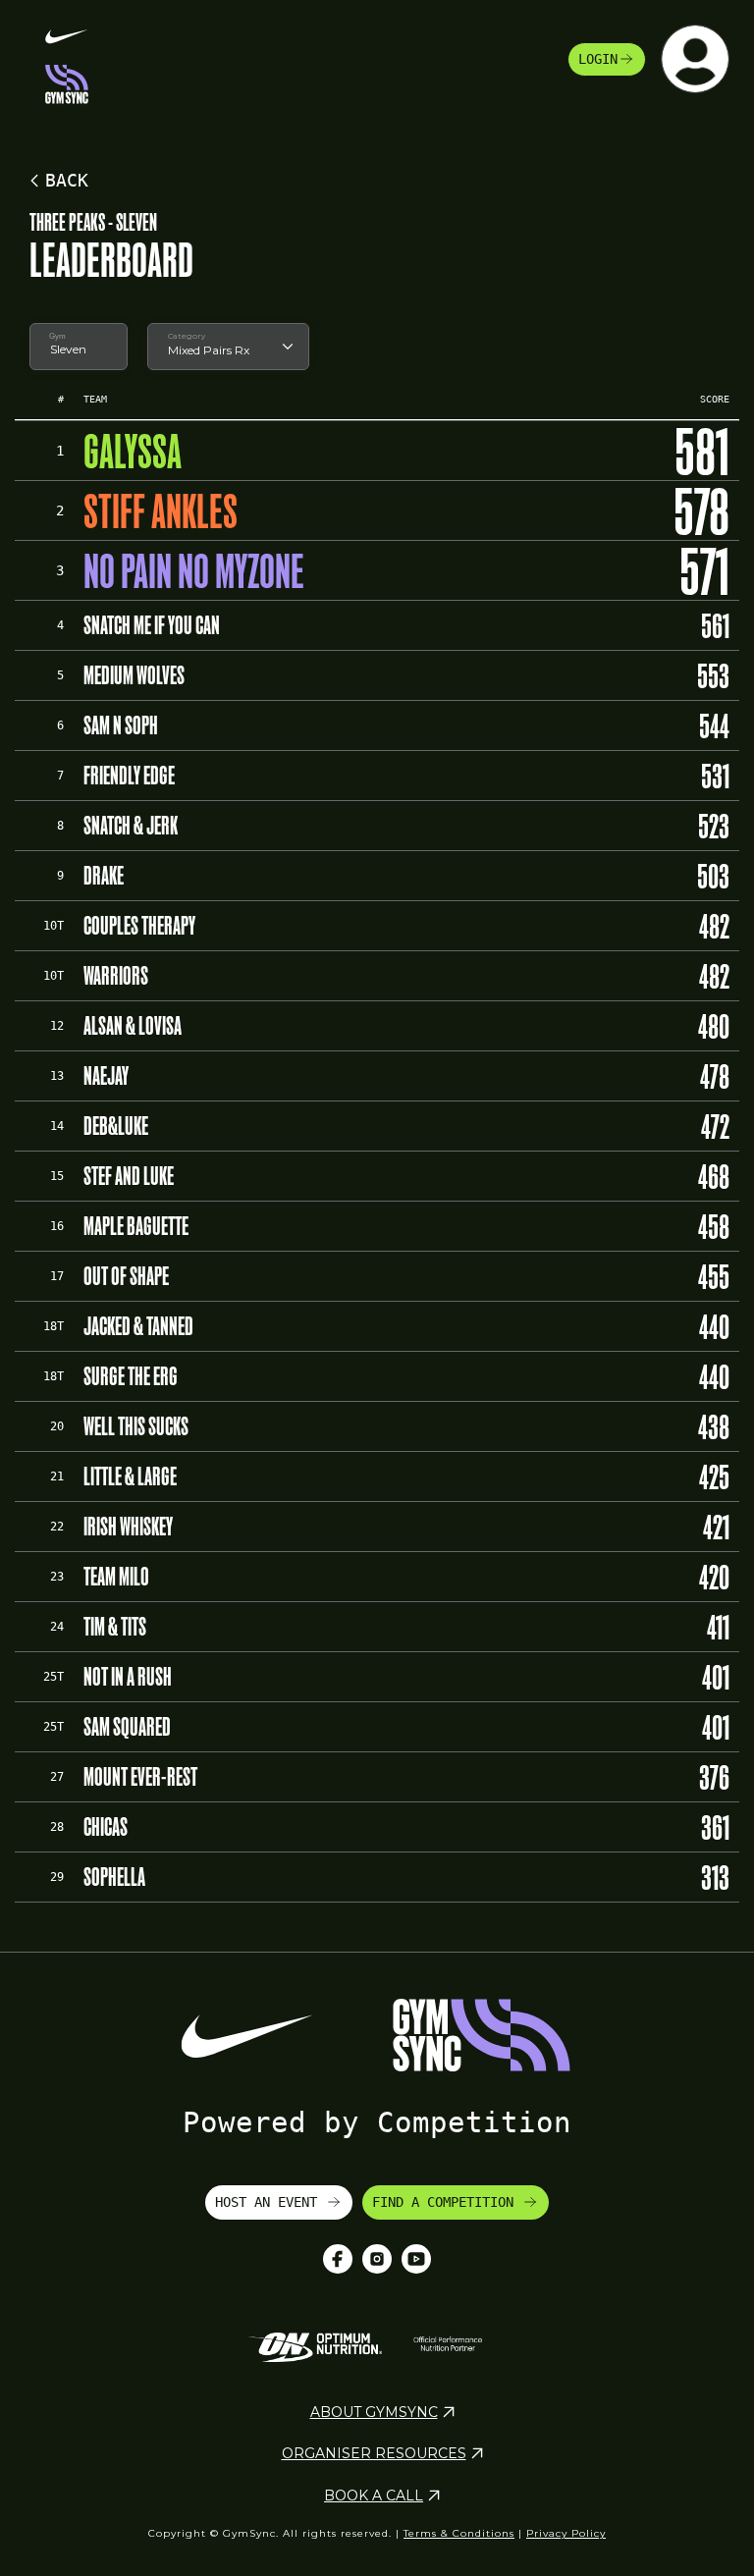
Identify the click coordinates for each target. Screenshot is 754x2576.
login (598, 59)
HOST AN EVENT (270, 2202)
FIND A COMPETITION (447, 2202)
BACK (67, 180)
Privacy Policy (566, 2533)
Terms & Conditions (459, 2533)
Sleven (68, 349)
